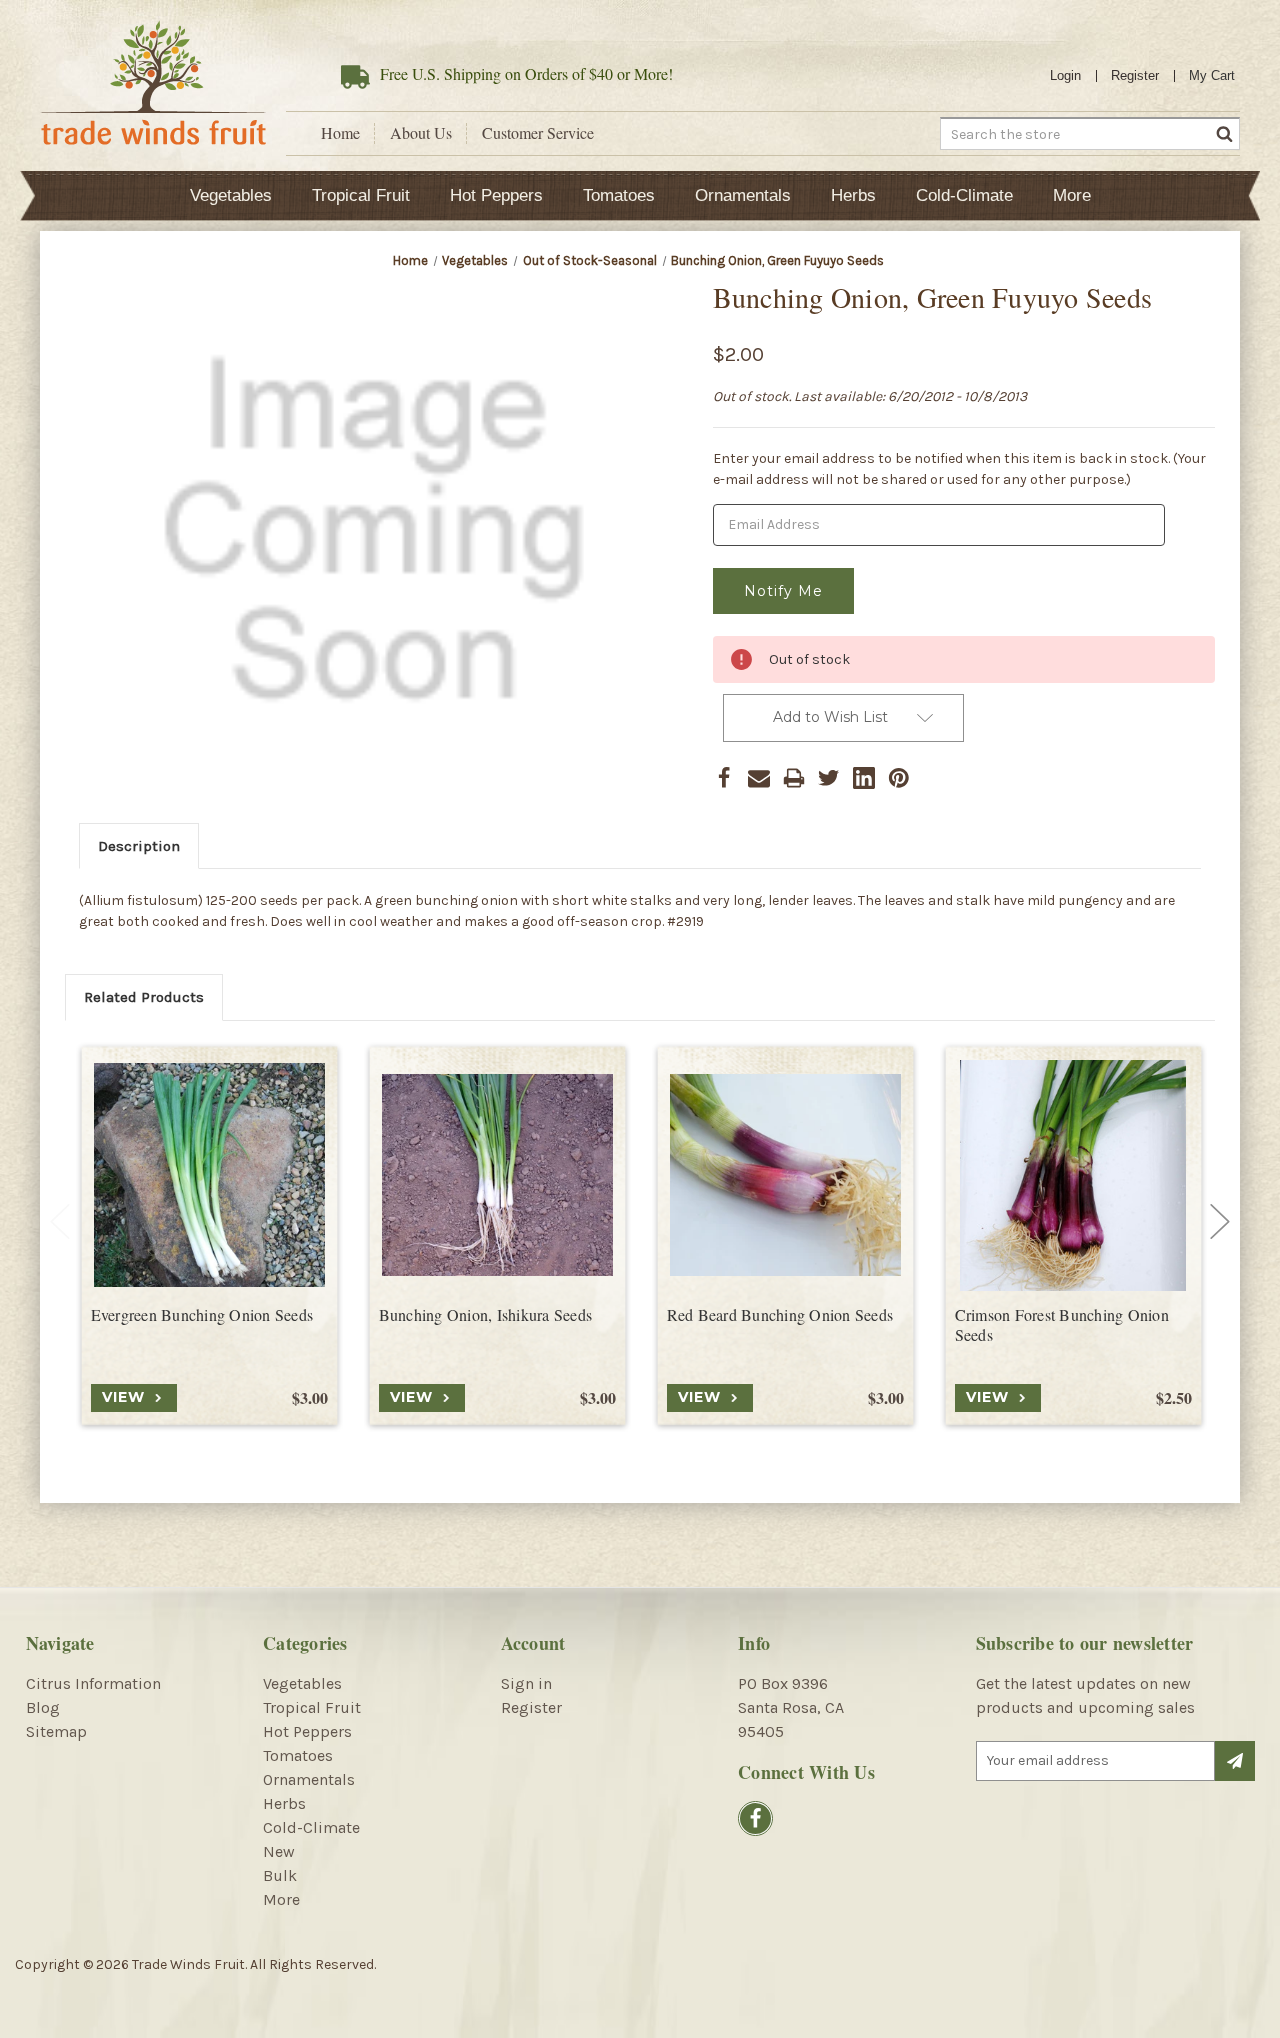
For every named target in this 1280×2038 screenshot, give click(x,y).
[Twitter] (829, 778)
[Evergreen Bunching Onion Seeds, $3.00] (209, 1175)
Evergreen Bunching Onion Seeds (202, 1315)
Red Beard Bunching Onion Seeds (780, 1315)
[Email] (759, 778)
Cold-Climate (964, 195)
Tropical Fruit (361, 195)
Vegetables (231, 195)
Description (139, 846)
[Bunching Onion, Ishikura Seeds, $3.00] (497, 1175)
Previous (60, 1222)
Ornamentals (743, 195)
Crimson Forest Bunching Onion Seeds (1062, 1325)
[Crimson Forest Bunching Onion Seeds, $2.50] (1073, 1175)
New (279, 1851)
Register (1135, 75)
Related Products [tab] (144, 997)
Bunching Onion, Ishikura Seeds (486, 1315)
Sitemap (56, 1731)
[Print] (794, 778)
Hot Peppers (496, 195)
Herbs (853, 195)
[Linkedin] (864, 778)
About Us (421, 133)
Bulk (280, 1875)
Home (340, 133)
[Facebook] (724, 778)
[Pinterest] (899, 778)
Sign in (526, 1683)
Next (1220, 1222)
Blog (43, 1707)
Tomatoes (619, 195)
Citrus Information (93, 1683)
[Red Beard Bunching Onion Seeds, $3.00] (785, 1175)
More (1072, 195)
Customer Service (538, 133)
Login (1065, 75)
